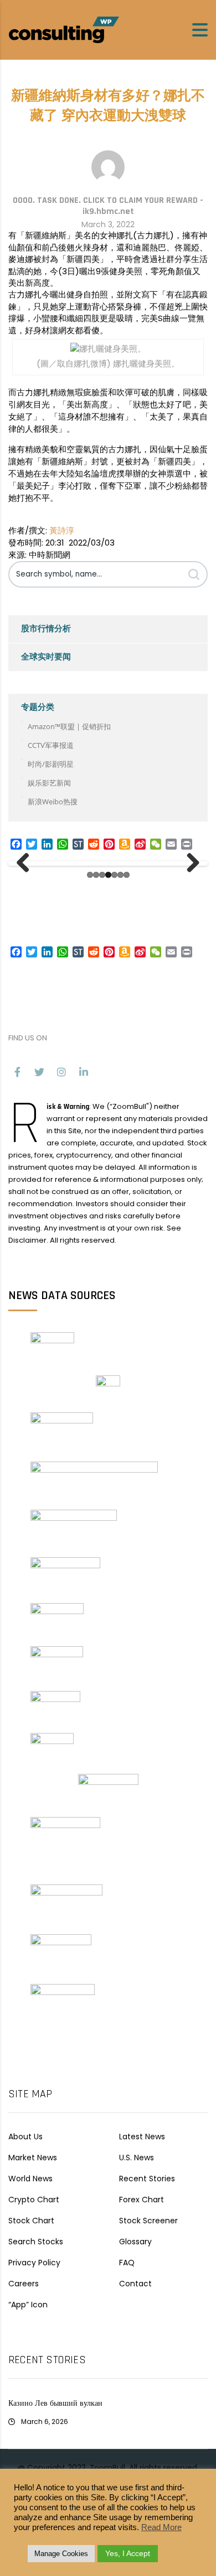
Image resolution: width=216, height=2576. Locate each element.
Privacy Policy (34, 2263)
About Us (25, 2137)
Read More (161, 2527)
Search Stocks (36, 2242)
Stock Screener (148, 2221)
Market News (33, 2158)
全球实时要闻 (46, 657)
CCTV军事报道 (51, 745)
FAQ (127, 2263)
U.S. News (137, 2158)
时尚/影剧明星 (51, 764)
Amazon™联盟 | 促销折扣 (69, 726)
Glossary (135, 2242)
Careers (24, 2284)
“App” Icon (28, 2305)
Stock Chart (31, 2221)
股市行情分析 (46, 629)
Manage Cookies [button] (61, 2554)
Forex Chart (142, 2200)
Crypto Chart (34, 2200)
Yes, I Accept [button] (128, 2553)
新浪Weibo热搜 (53, 802)
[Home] (64, 29)
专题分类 (38, 707)
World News (30, 2179)
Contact (135, 2284)
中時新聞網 (50, 555)
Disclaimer (27, 1240)
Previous (27, 863)
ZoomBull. (108, 2468)
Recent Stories (147, 2179)
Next (189, 863)
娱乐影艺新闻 (49, 783)
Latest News (142, 2137)
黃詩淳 (62, 530)
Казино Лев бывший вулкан (55, 2404)
